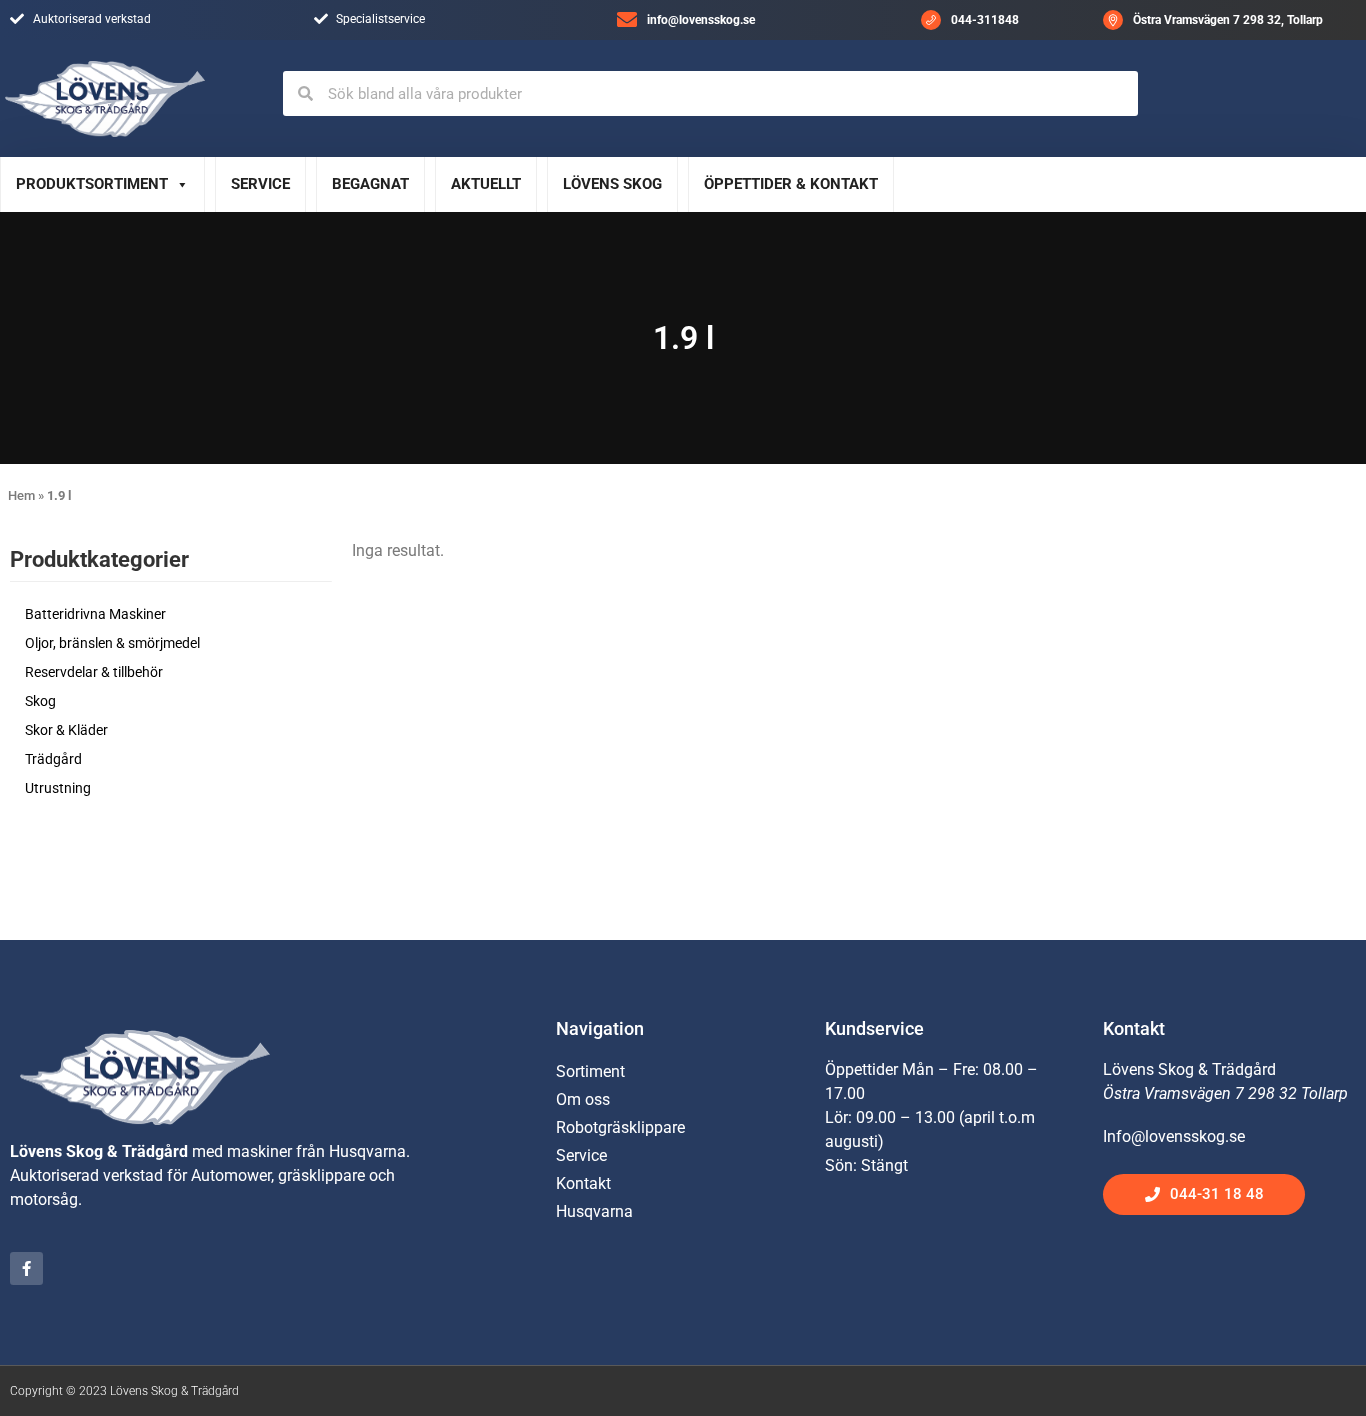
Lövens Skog (612, 184)
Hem (21, 495)
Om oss (583, 1099)
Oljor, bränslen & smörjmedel (112, 643)
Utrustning (58, 788)
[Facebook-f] (26, 1268)
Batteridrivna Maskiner (95, 614)
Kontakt (583, 1183)
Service (260, 184)
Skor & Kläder (66, 730)
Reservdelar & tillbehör (94, 672)
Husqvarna (594, 1211)
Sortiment (590, 1071)
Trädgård (53, 759)
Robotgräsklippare (620, 1127)
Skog (40, 701)
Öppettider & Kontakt (791, 184)
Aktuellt (486, 184)
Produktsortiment (92, 184)
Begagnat (370, 184)
